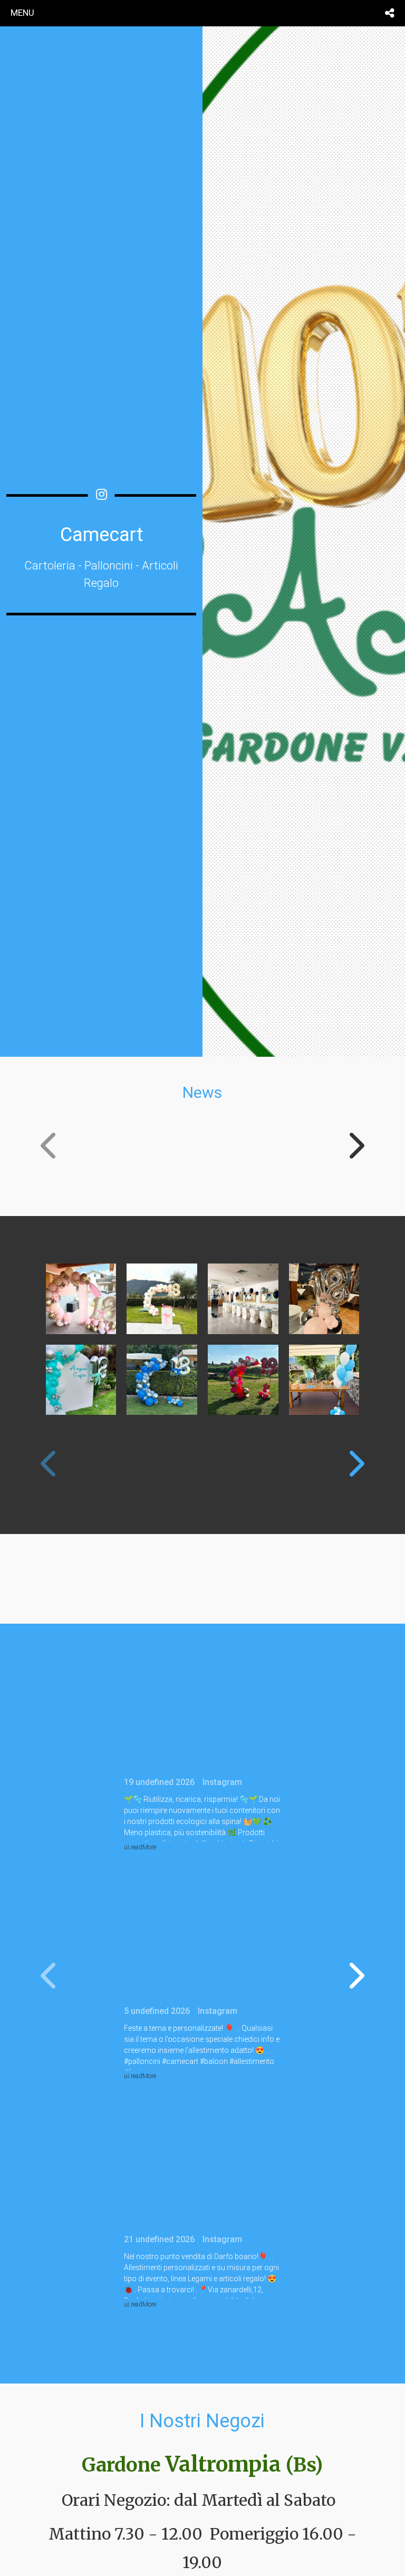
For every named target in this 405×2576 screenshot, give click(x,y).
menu (22, 13)
